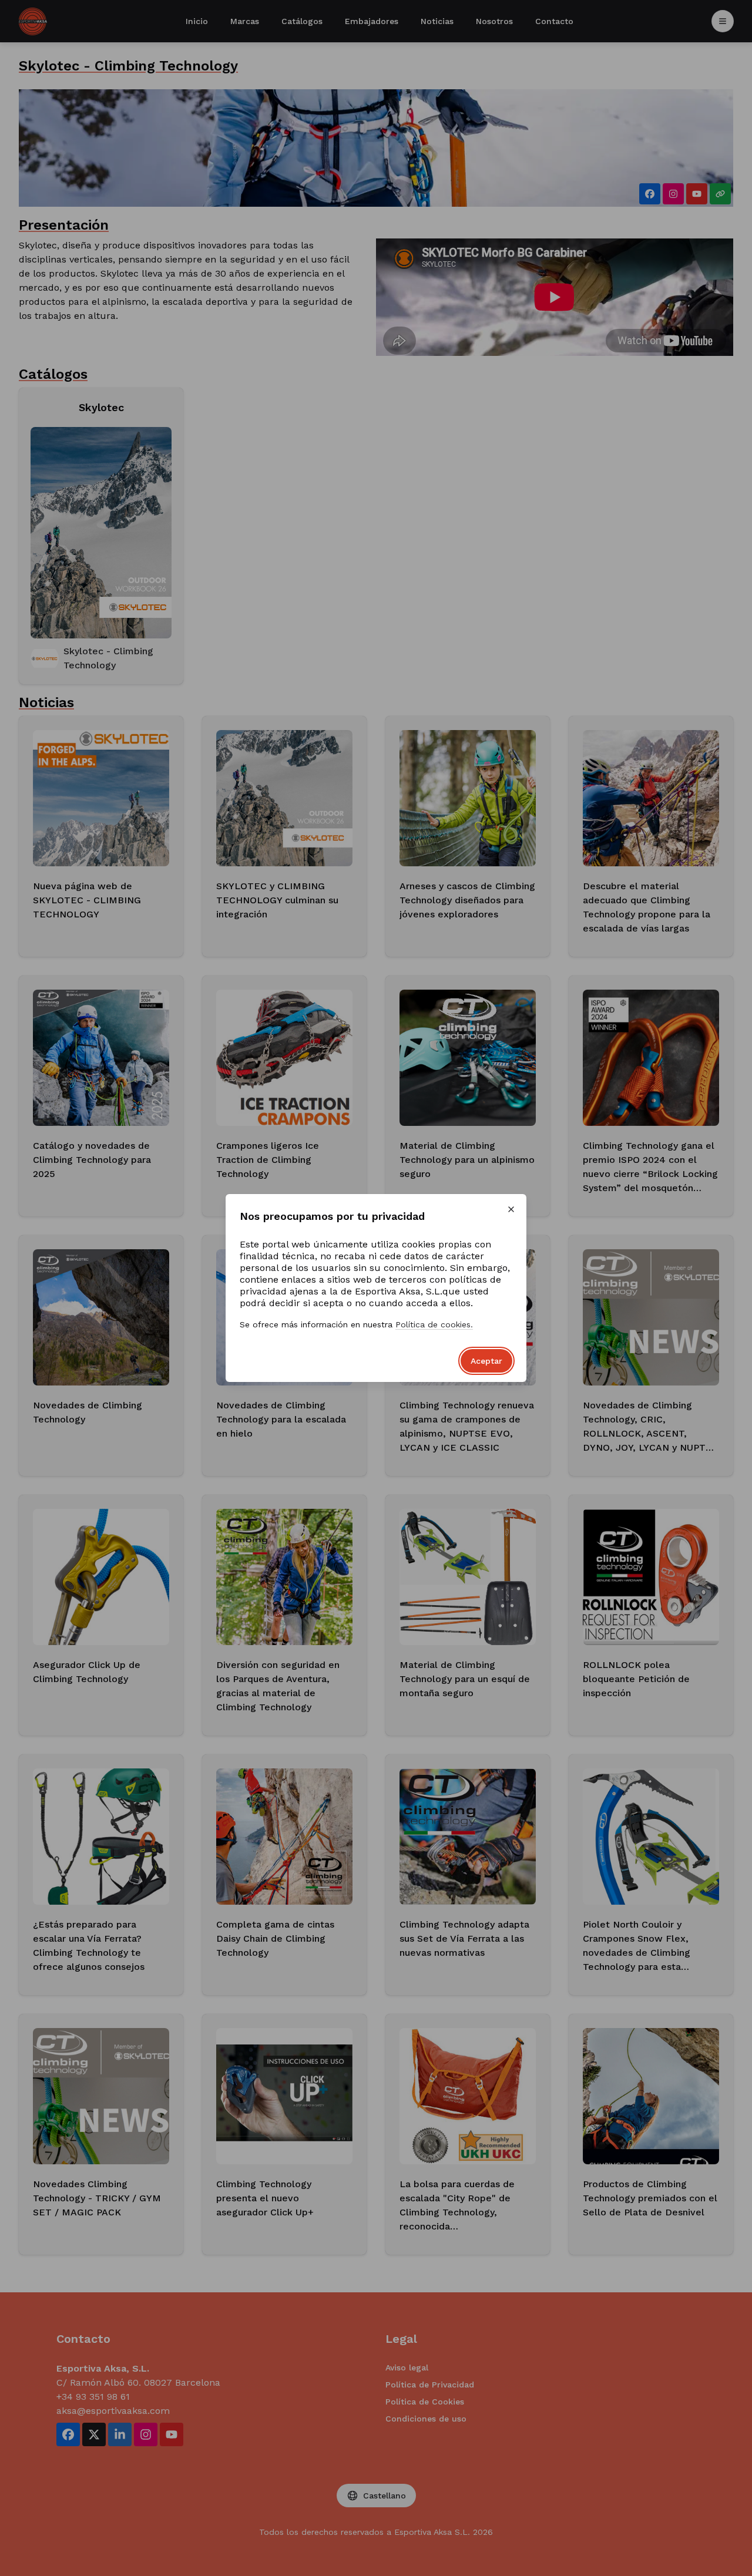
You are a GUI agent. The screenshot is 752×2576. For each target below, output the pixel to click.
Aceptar (486, 1361)
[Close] (511, 1209)
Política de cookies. (434, 1324)
